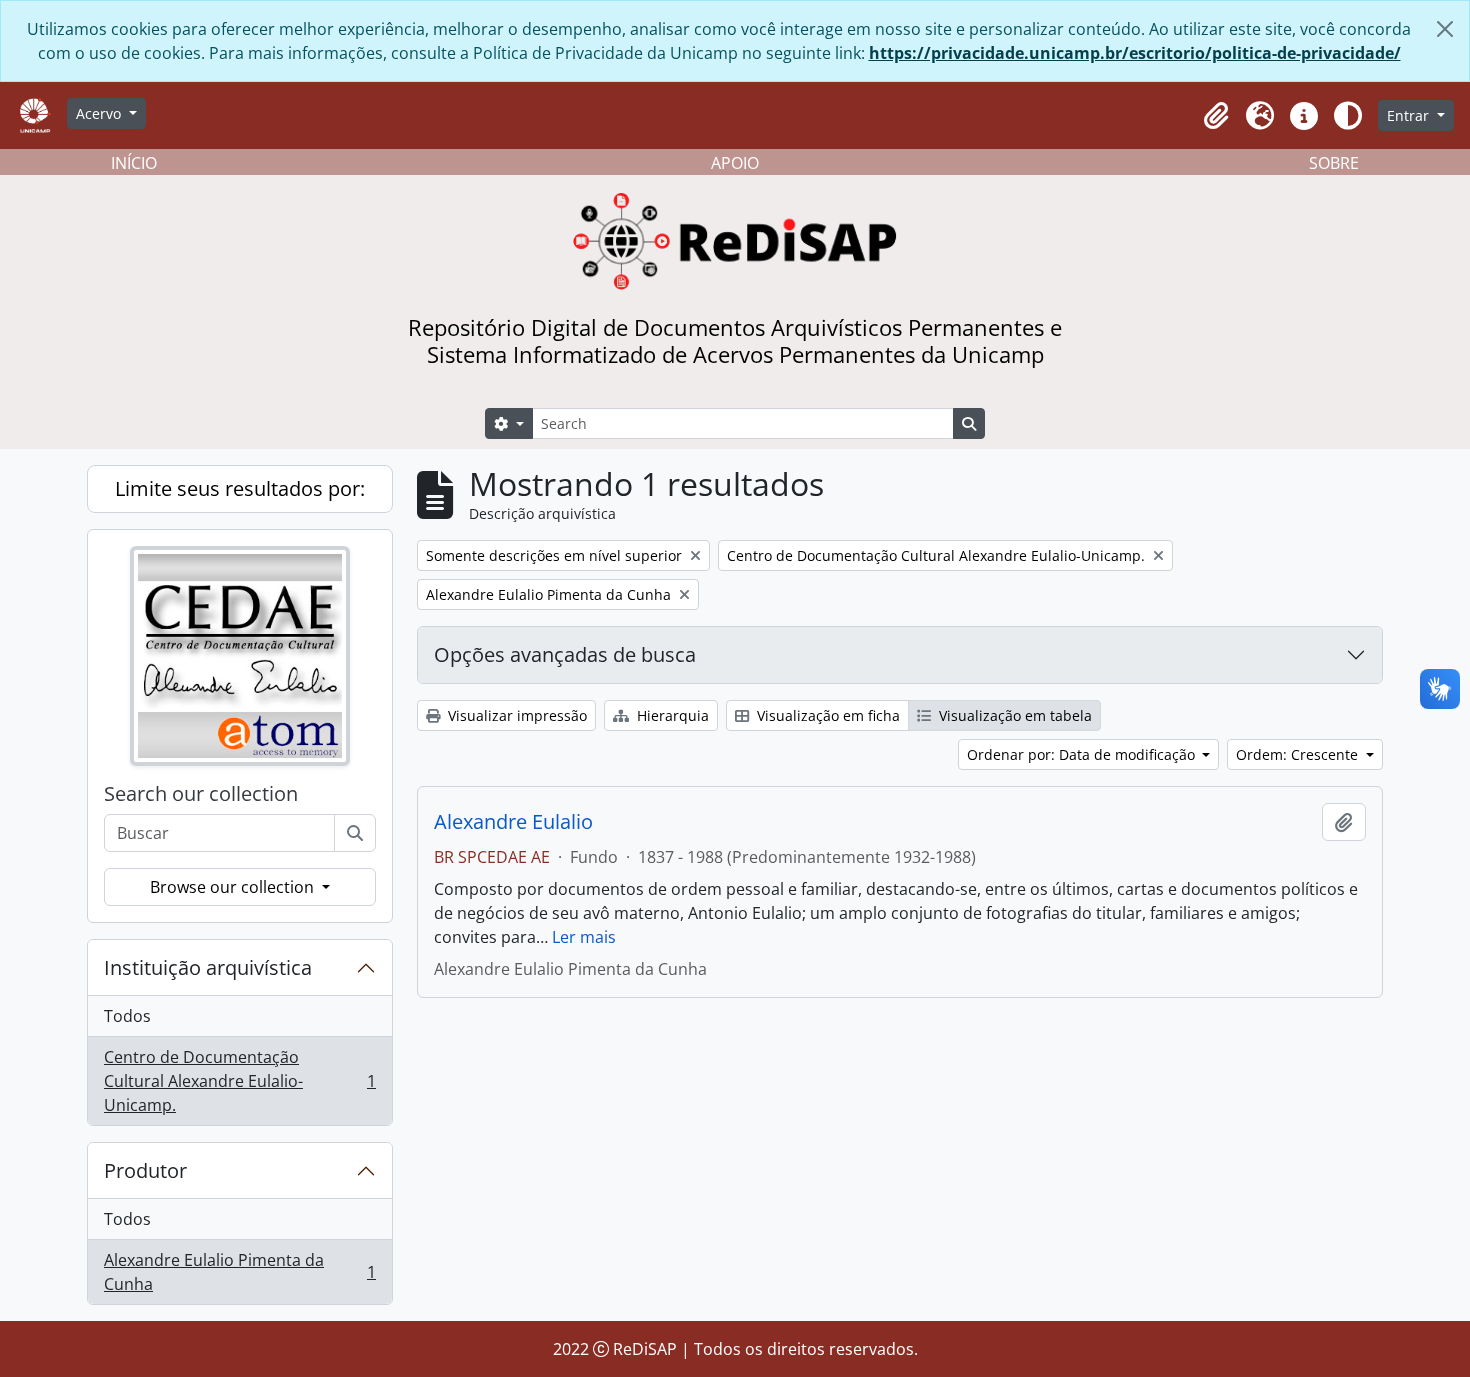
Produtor (145, 1170)
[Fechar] (1445, 29)
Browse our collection (234, 887)
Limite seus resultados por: (240, 488)
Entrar (1410, 115)
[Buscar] (355, 833)
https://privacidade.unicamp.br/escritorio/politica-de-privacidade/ (1135, 53)
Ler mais (584, 937)
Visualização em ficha (826, 715)
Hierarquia (671, 715)
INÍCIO (134, 163)
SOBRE (1334, 163)
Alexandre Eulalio (513, 822)
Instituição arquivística (208, 967)
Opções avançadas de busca (565, 654)
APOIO (735, 163)
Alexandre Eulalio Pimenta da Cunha (239, 1272)
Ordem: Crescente (1299, 754)
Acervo (100, 113)
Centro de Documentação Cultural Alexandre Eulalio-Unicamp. (239, 1081)
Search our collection (201, 794)
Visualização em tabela (1013, 715)
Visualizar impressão (515, 715)
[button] (1216, 116)
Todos (127, 1016)
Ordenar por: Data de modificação (1083, 754)
